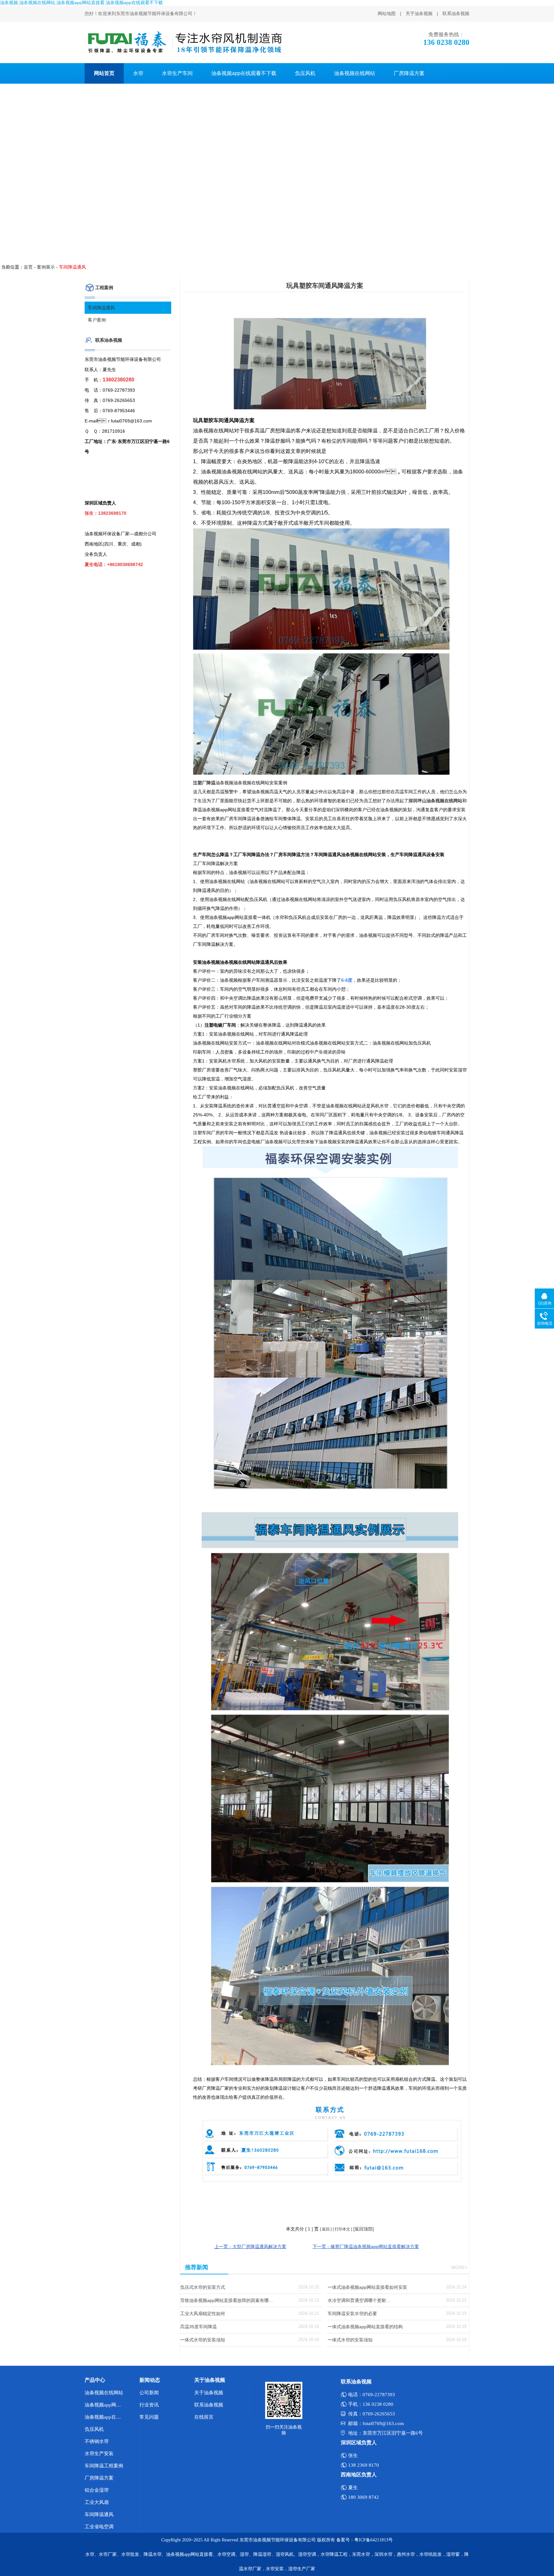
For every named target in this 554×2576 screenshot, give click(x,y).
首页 (28, 267)
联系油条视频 (456, 14)
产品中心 (95, 2380)
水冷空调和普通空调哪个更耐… (359, 2300)
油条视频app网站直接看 (106, 2405)
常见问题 (149, 2417)
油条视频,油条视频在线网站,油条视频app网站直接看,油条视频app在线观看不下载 (81, 3)
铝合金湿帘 (97, 2490)
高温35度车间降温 (198, 2327)
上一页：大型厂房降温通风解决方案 (250, 2247)
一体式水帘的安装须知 (203, 2340)
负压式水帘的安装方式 (203, 2287)
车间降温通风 (101, 308)
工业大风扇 (97, 2502)
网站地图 (387, 14)
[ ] (309, 2229)
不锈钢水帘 (97, 2441)
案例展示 (46, 267)
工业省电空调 (99, 2527)
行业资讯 (149, 2405)
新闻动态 (150, 2380)
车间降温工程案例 (104, 2466)
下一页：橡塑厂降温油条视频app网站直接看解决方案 (366, 2247)
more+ (459, 2267)
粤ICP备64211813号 (374, 2540)
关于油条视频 (419, 14)
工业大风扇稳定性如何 (203, 2313)
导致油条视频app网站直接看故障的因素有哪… (227, 2300)
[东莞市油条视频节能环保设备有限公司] (184, 42)
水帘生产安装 (99, 2454)
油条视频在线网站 (355, 73)
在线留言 (204, 2417)
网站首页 (104, 73)
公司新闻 (149, 2393)
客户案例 (97, 320)
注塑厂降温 (204, 783)
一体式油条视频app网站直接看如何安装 (367, 2287)
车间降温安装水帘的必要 (352, 2313)
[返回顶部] (364, 2229)
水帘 (138, 73)
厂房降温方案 (409, 73)
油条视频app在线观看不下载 (244, 73)
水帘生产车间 (177, 73)
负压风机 (305, 73)
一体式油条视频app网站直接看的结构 (365, 2327)
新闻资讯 (104, 94)
